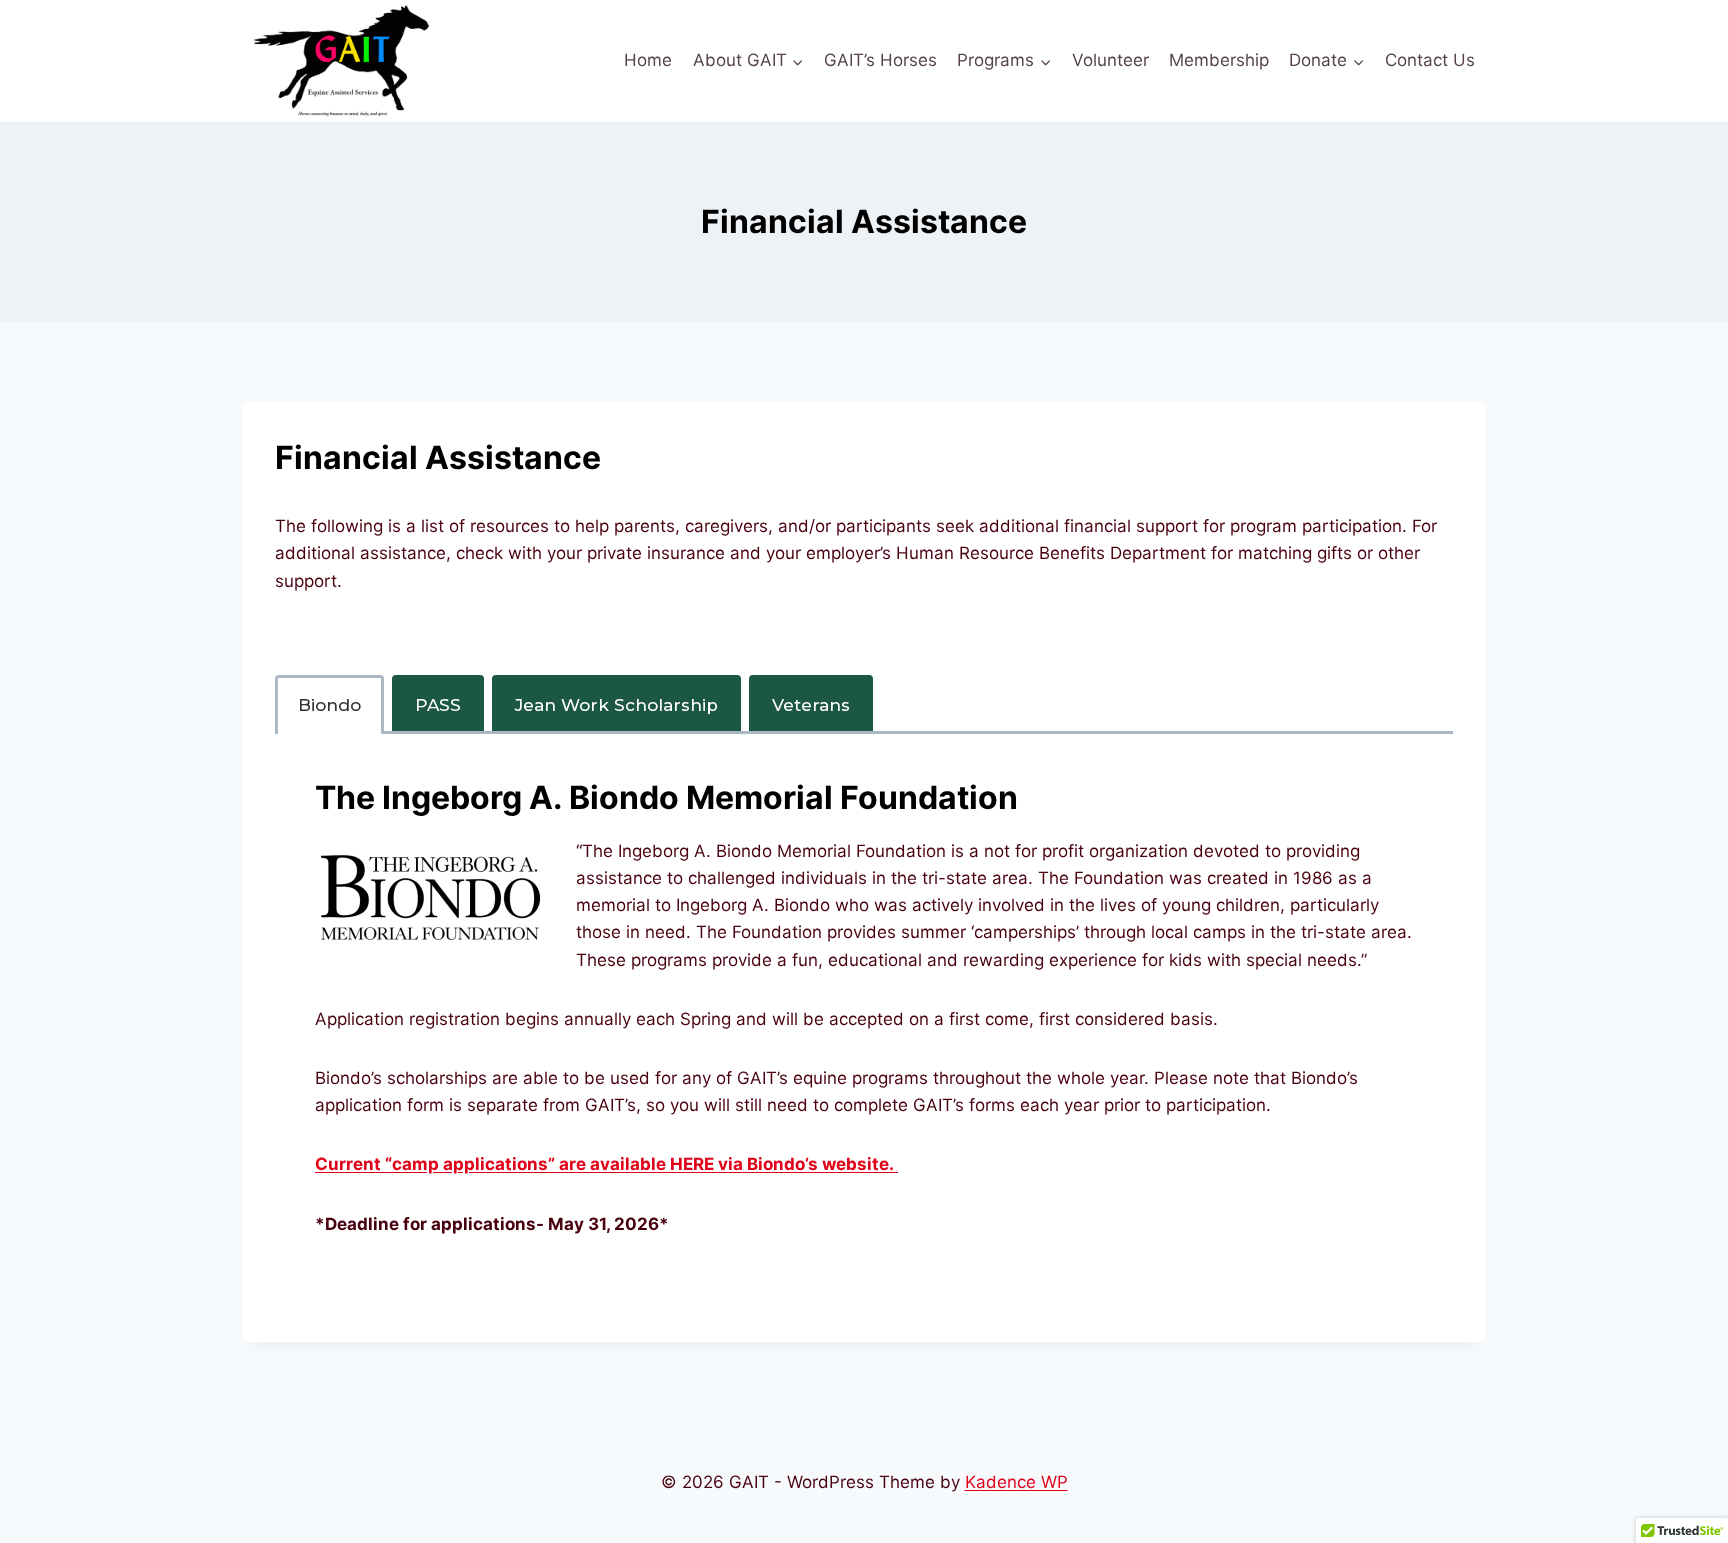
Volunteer (1110, 60)
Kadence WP (1016, 1482)
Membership (1219, 60)
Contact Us (1430, 60)
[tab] (329, 704)
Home (648, 60)
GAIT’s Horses (880, 60)
